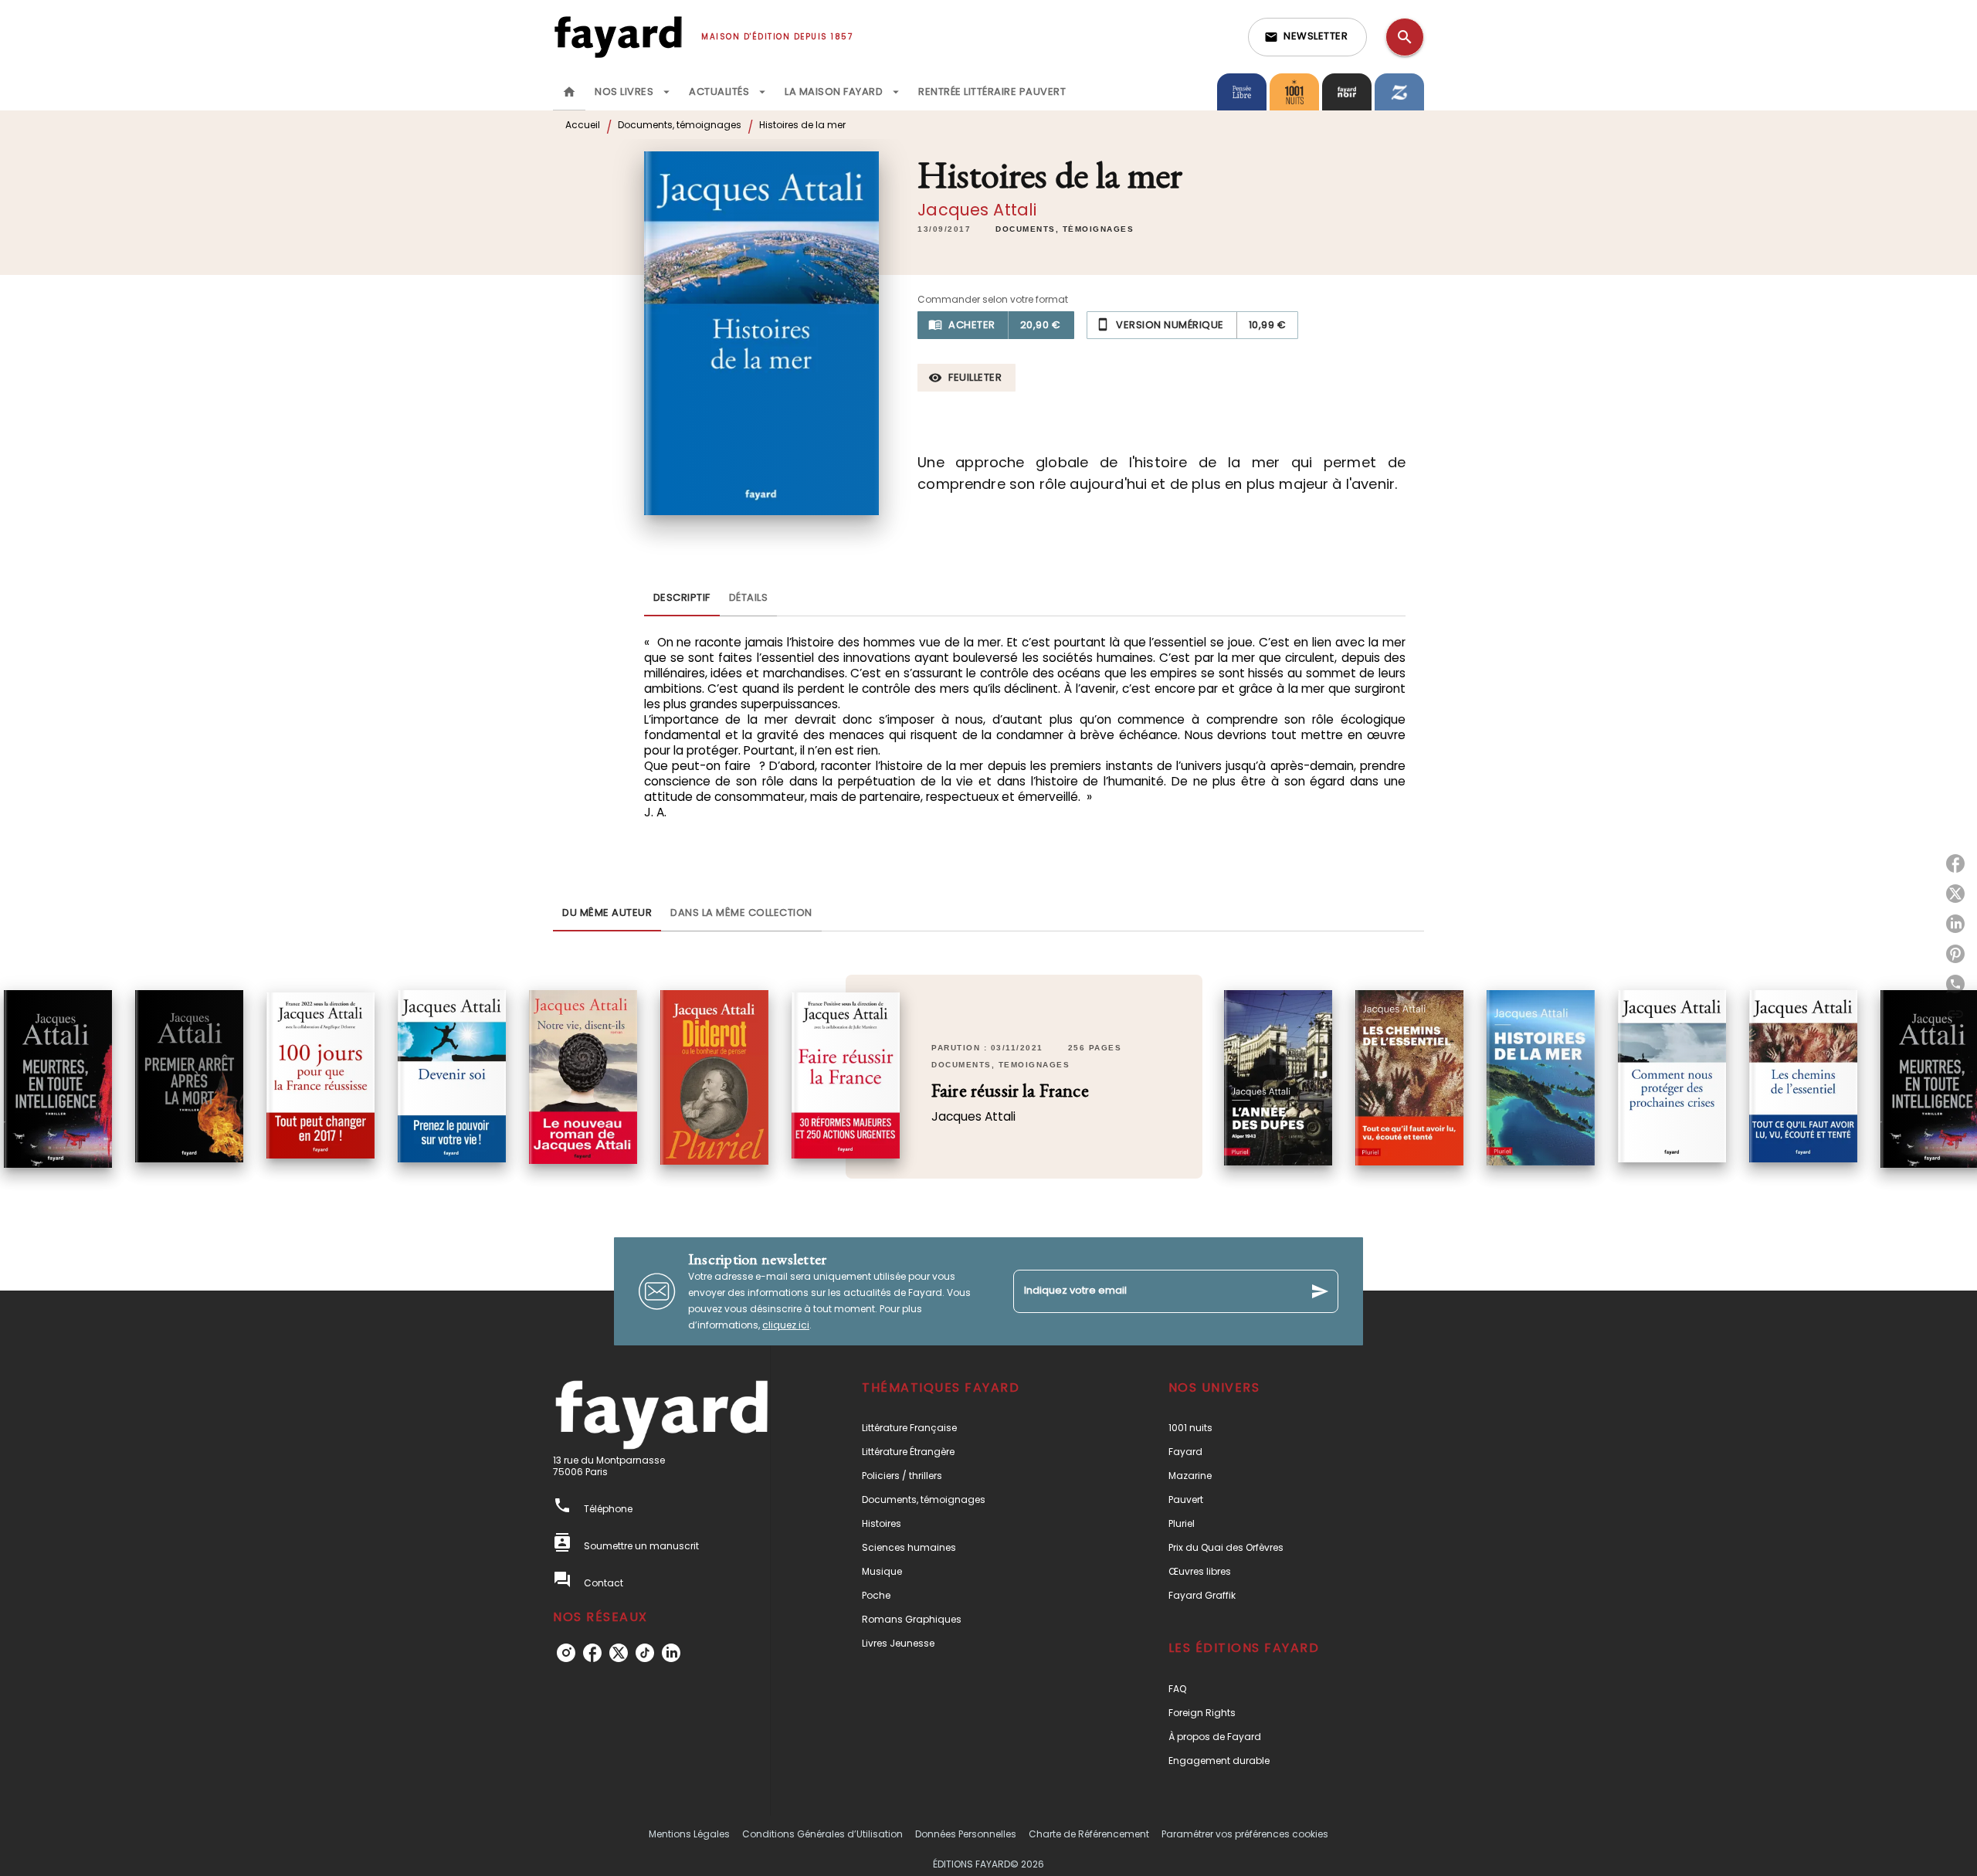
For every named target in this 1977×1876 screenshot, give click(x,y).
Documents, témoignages (680, 125)
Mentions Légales (689, 1834)
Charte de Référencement (1089, 1834)
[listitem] (566, 1653)
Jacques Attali (977, 210)
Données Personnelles (966, 1834)
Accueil (583, 125)
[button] (1307, 37)
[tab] (569, 92)
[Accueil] (618, 37)
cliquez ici (786, 1325)
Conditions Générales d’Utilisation (822, 1834)
